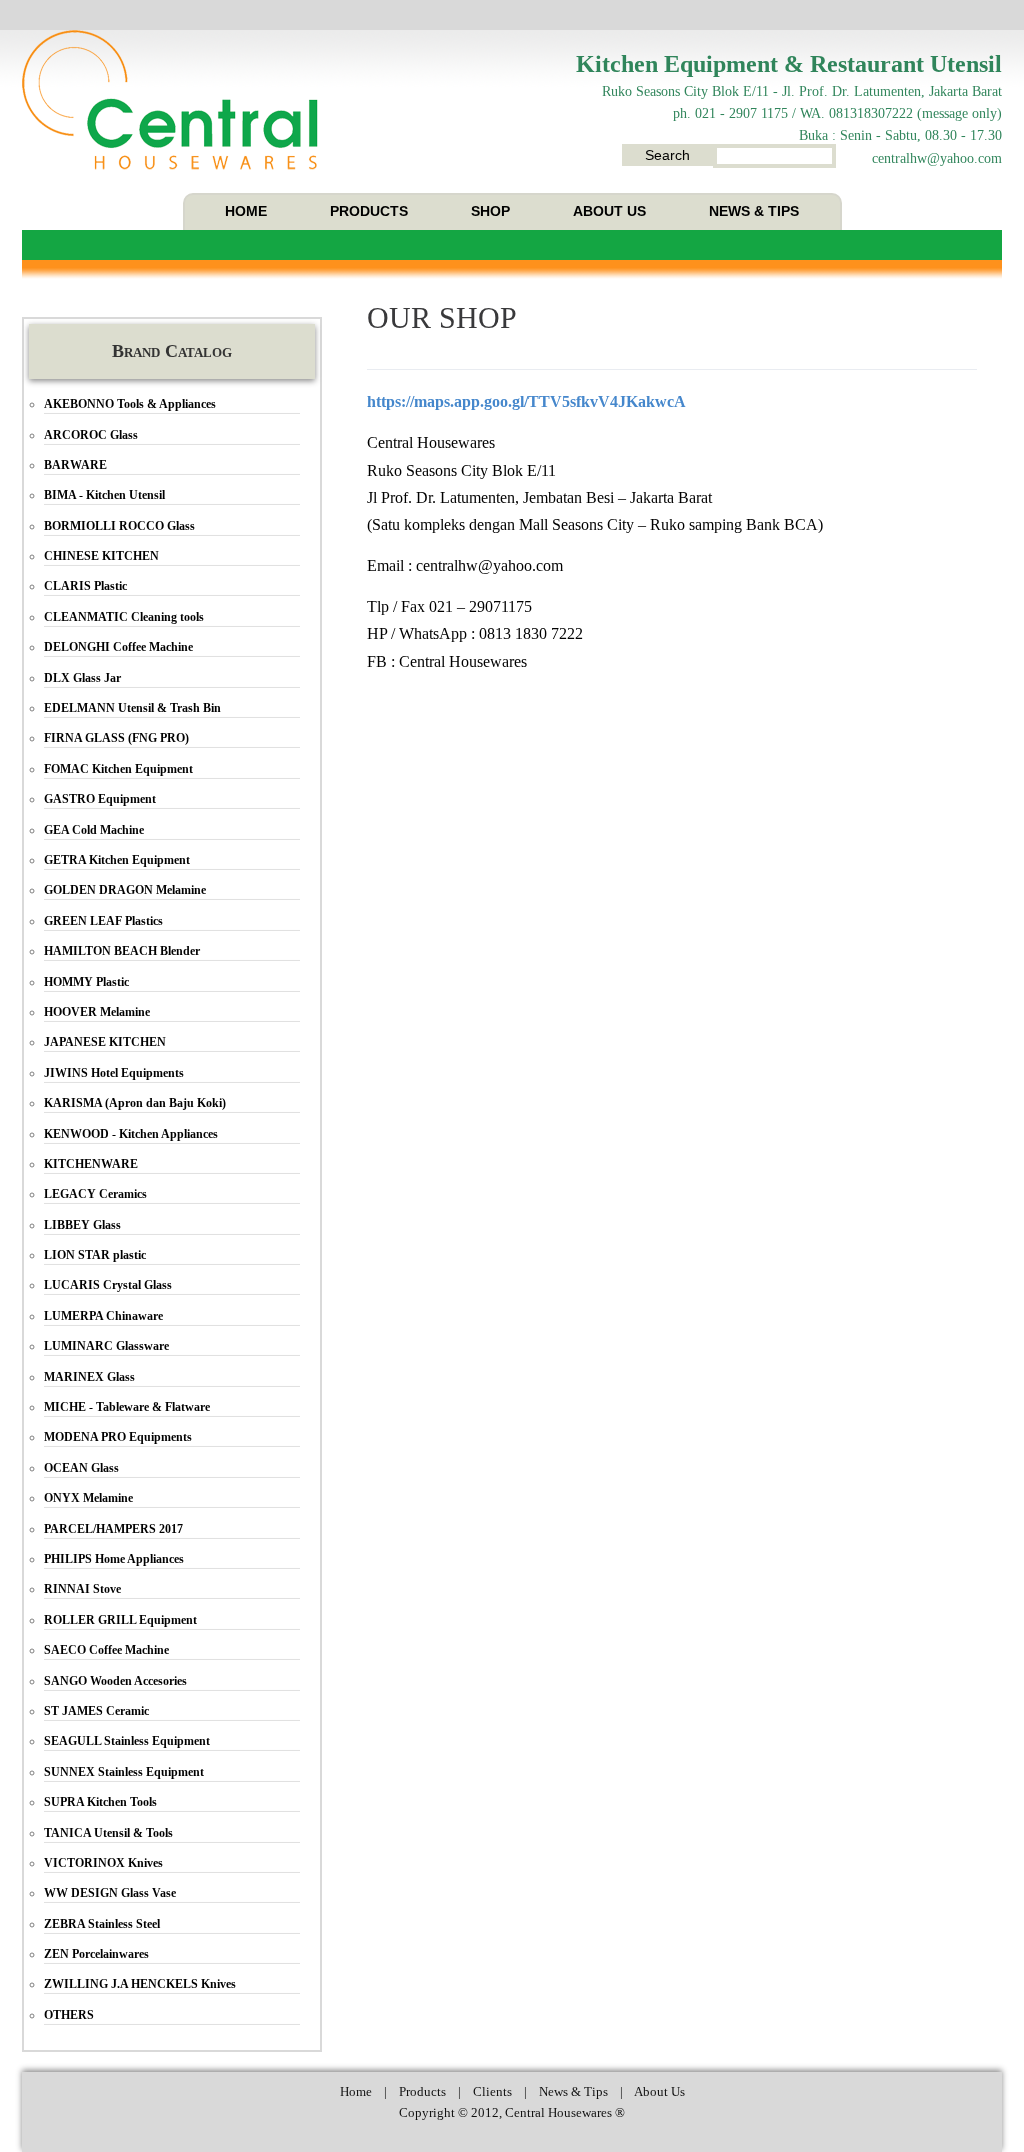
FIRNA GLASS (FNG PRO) (116, 738)
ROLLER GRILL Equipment (120, 1620)
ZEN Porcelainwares (96, 1954)
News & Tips (573, 2091)
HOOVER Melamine (97, 1012)
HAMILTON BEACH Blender (122, 951)
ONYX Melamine (88, 1498)
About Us (659, 2091)
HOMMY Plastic (86, 982)
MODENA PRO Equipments (118, 1437)
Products (422, 2091)
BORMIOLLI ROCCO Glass (119, 526)
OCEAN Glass (81, 1468)
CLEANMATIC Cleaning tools (124, 617)
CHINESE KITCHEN (101, 556)
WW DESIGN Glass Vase (110, 1893)
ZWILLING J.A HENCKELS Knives (140, 1984)
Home (356, 2091)
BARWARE (75, 465)
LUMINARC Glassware (106, 1346)
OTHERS (69, 2015)
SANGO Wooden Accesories (115, 1681)
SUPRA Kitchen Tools (100, 1802)
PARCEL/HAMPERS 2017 (113, 1529)
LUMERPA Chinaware (103, 1316)
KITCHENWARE (91, 1164)
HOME (246, 211)
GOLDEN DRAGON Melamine (125, 890)
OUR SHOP (442, 317)
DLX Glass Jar (82, 678)
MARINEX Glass (89, 1377)
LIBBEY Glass (82, 1225)
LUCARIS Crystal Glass (108, 1285)
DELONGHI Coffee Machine (118, 647)
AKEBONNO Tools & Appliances (130, 404)
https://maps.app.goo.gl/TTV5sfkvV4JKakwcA (526, 401)
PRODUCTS (369, 211)
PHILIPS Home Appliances (114, 1559)
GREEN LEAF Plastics (103, 921)
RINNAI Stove (82, 1589)
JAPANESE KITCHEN (105, 1042)
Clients (492, 2091)
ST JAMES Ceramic (96, 1711)
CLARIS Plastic (85, 586)
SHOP (490, 211)
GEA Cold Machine (94, 830)
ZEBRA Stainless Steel (102, 1924)
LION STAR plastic (95, 1255)
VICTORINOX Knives (103, 1863)
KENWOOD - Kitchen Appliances (131, 1134)
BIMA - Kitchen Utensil (104, 495)
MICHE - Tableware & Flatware (127, 1407)
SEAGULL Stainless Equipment (127, 1741)
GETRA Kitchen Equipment (117, 860)
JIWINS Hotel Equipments (114, 1073)
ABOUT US (609, 211)
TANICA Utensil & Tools (108, 1833)
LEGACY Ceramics (95, 1194)
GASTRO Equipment (100, 799)
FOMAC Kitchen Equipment (118, 769)
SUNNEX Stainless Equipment (124, 1772)
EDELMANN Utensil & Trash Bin (132, 708)
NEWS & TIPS (754, 211)
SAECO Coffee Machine (106, 1650)
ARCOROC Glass (91, 435)
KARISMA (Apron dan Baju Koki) (135, 1103)
